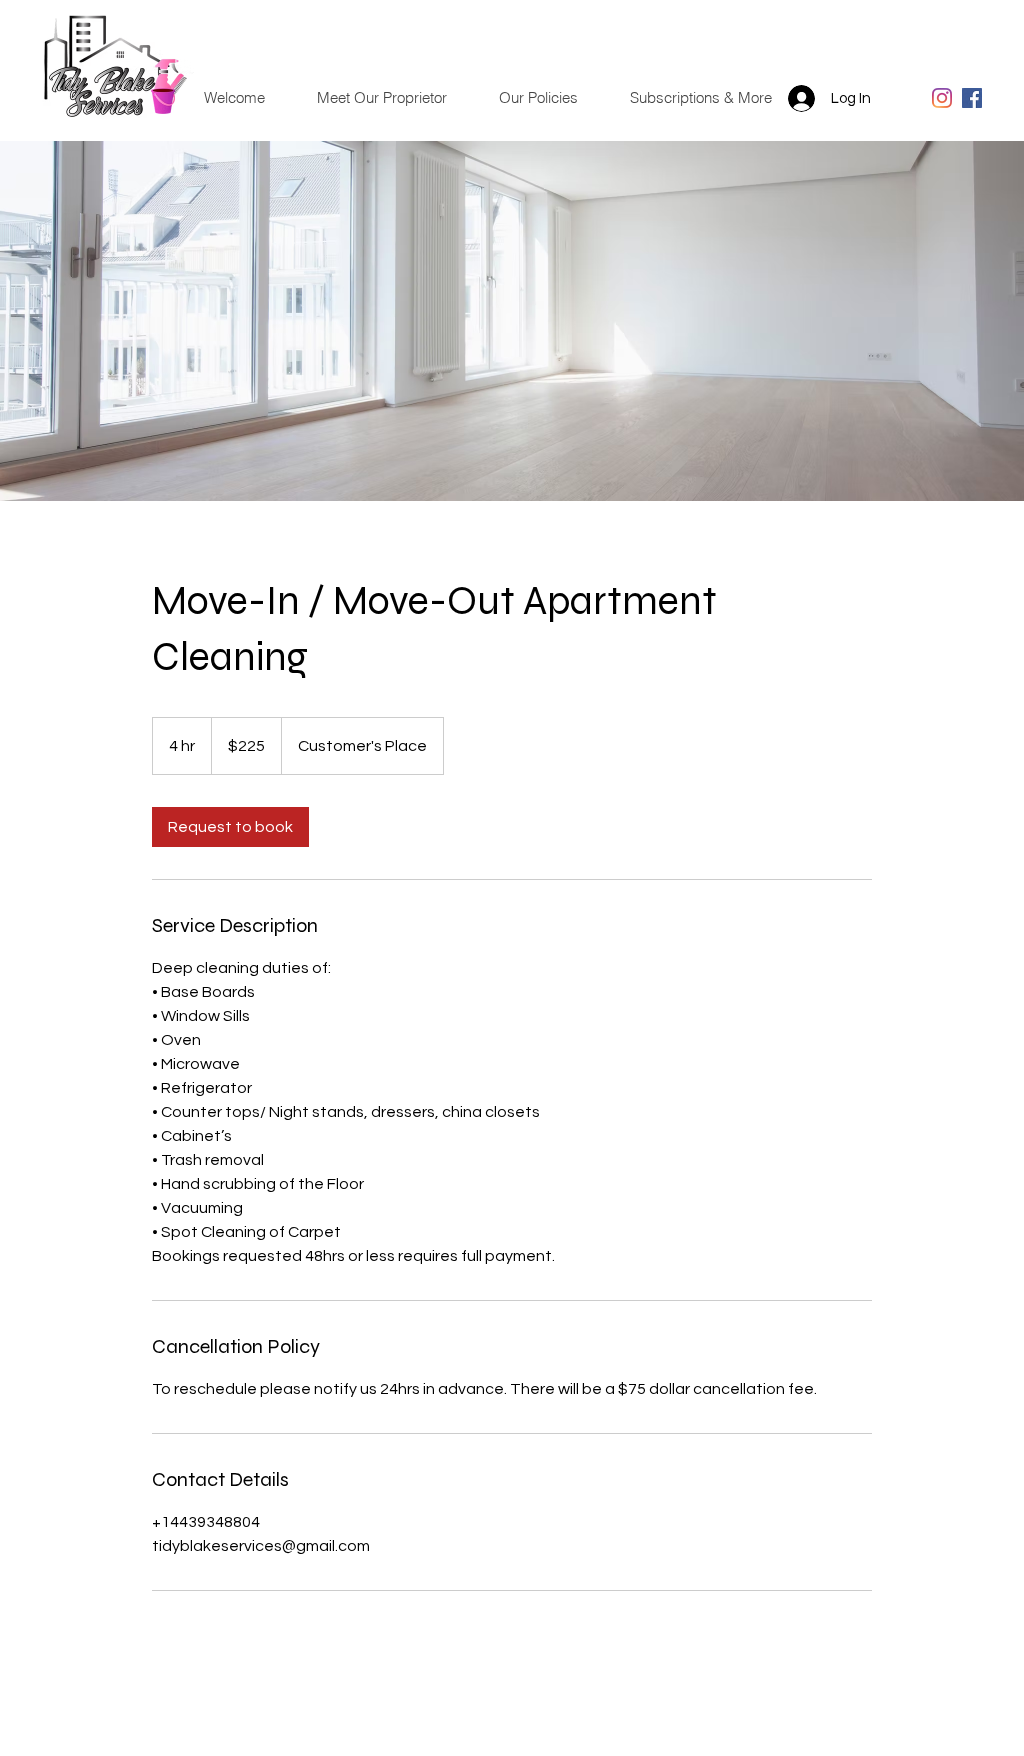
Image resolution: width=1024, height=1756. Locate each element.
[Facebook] (972, 98)
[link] (230, 827)
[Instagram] (942, 98)
